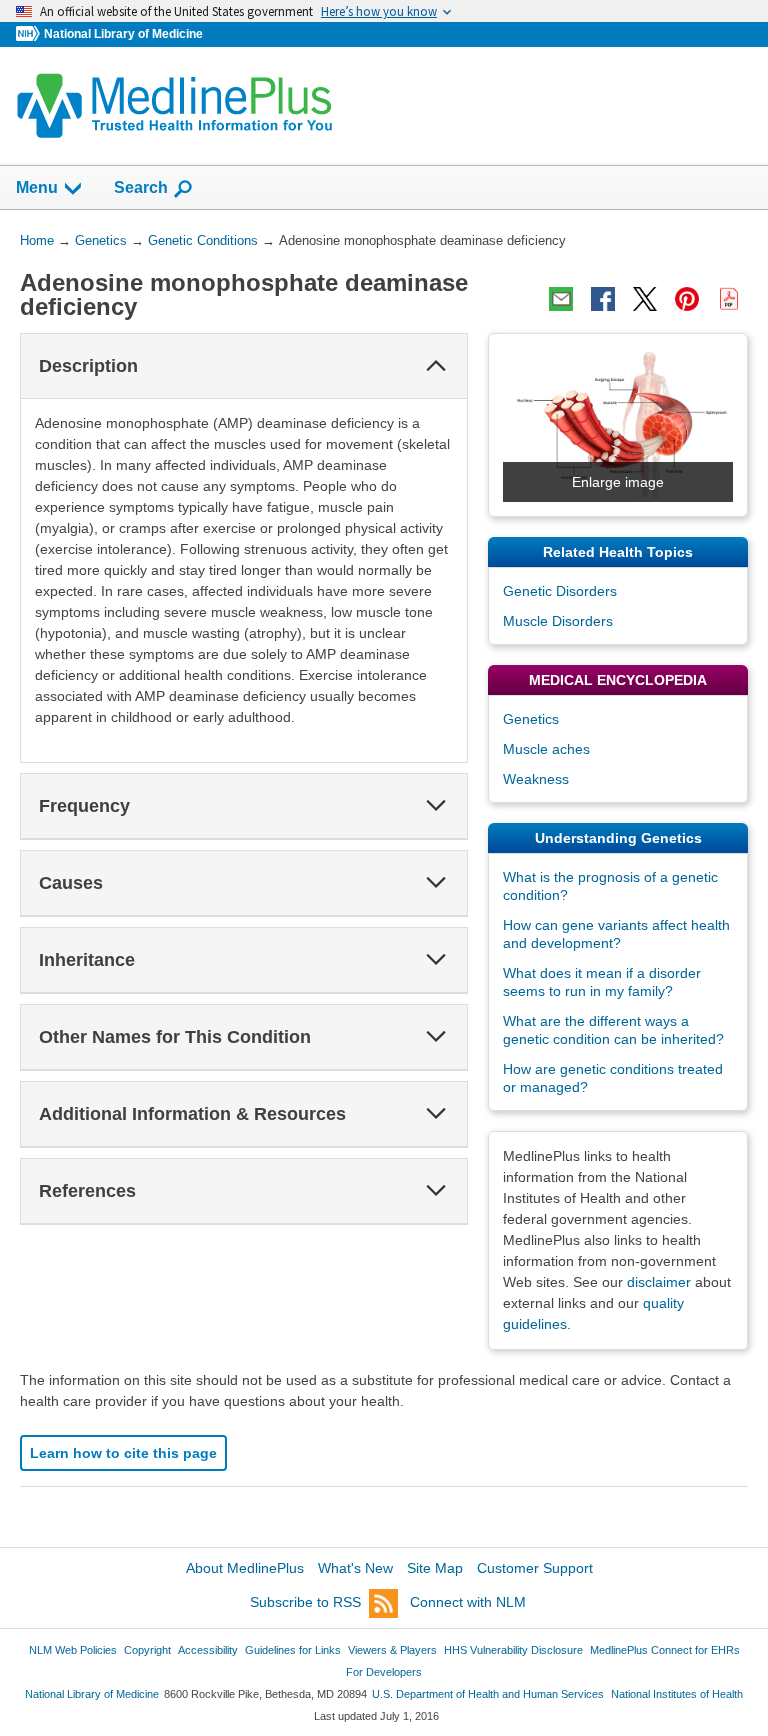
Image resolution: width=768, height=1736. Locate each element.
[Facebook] (603, 299)
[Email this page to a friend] (561, 299)
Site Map (435, 1568)
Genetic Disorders (560, 591)
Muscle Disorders (558, 621)
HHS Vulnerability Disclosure (513, 1650)
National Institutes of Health (677, 1694)
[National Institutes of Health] (30, 34)
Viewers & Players (392, 1650)
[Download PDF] (729, 299)
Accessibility (208, 1650)
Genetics (531, 719)
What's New (355, 1568)
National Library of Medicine (123, 34)
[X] (645, 299)
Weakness (536, 779)
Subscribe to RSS (305, 1602)
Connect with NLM (468, 1602)
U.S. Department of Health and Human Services (488, 1694)
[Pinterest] (687, 299)
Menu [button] (37, 187)
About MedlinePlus (245, 1568)
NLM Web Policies (73, 1650)
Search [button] (141, 187)
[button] (436, 366)
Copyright (147, 1650)
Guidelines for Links (293, 1650)
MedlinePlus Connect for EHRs (665, 1650)
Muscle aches (546, 749)
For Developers (384, 1672)
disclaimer (659, 1282)
